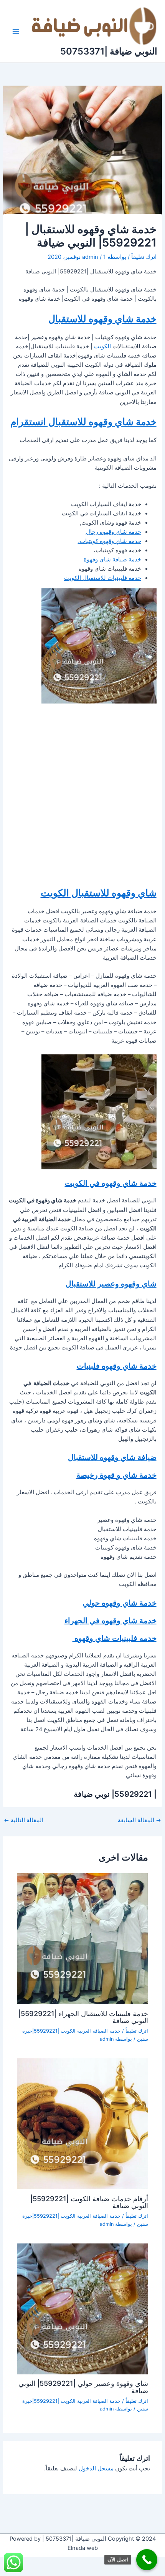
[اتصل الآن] (147, 2560)
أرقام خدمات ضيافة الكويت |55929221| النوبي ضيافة (89, 2202)
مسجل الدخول (96, 2468)
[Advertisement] (82, 795)
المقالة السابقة (139, 1820)
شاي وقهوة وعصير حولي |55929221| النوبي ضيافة (83, 2387)
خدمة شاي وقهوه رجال (114, 532)
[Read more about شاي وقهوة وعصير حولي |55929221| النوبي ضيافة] (82, 2308)
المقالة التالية (24, 1820)
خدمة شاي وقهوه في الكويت (111, 1183)
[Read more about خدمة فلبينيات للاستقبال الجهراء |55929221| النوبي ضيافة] (82, 1938)
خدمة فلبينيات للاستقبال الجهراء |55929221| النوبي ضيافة (83, 2017)
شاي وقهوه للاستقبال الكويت (99, 893)
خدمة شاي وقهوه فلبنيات (117, 1366)
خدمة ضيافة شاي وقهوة (112, 560)
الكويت (102, 346)
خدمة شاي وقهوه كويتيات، (110, 541)
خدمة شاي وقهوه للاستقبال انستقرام (83, 422)
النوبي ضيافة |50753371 (109, 51)
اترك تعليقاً (144, 257)
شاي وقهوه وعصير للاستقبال (111, 1284)
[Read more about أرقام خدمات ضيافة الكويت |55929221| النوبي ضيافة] (82, 2123)
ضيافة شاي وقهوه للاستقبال (112, 1457)
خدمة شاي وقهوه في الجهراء (111, 1621)
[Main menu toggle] (16, 31)
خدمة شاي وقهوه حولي (120, 1603)
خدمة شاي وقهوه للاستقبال (102, 319)
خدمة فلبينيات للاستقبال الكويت (103, 578)
